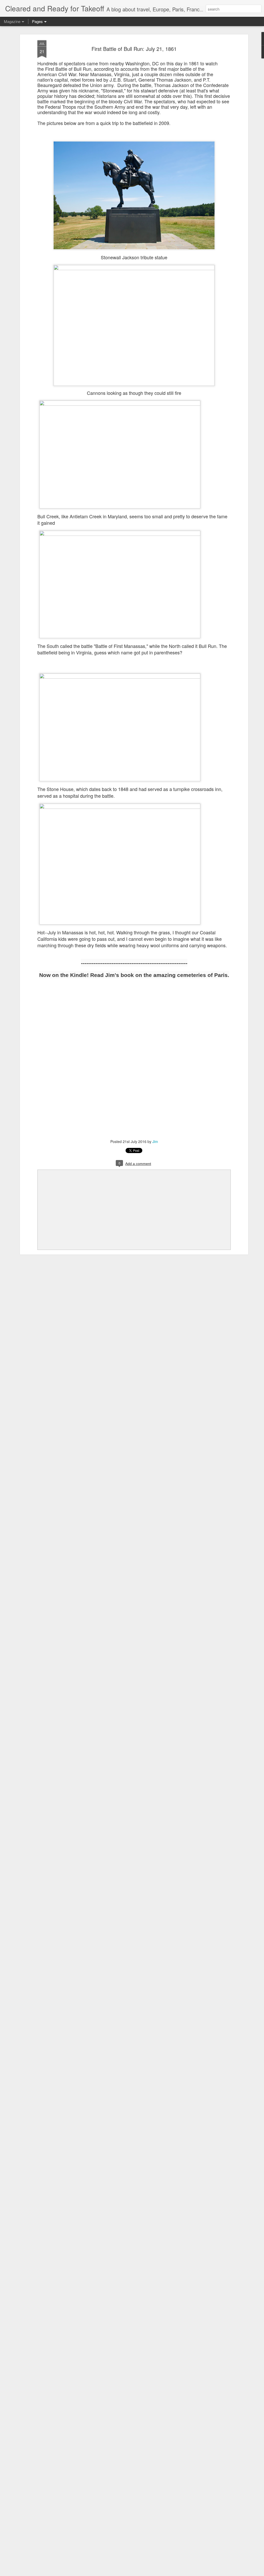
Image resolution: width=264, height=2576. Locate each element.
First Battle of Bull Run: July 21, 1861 (134, 49)
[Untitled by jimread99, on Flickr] (229, 66)
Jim (155, 1141)
